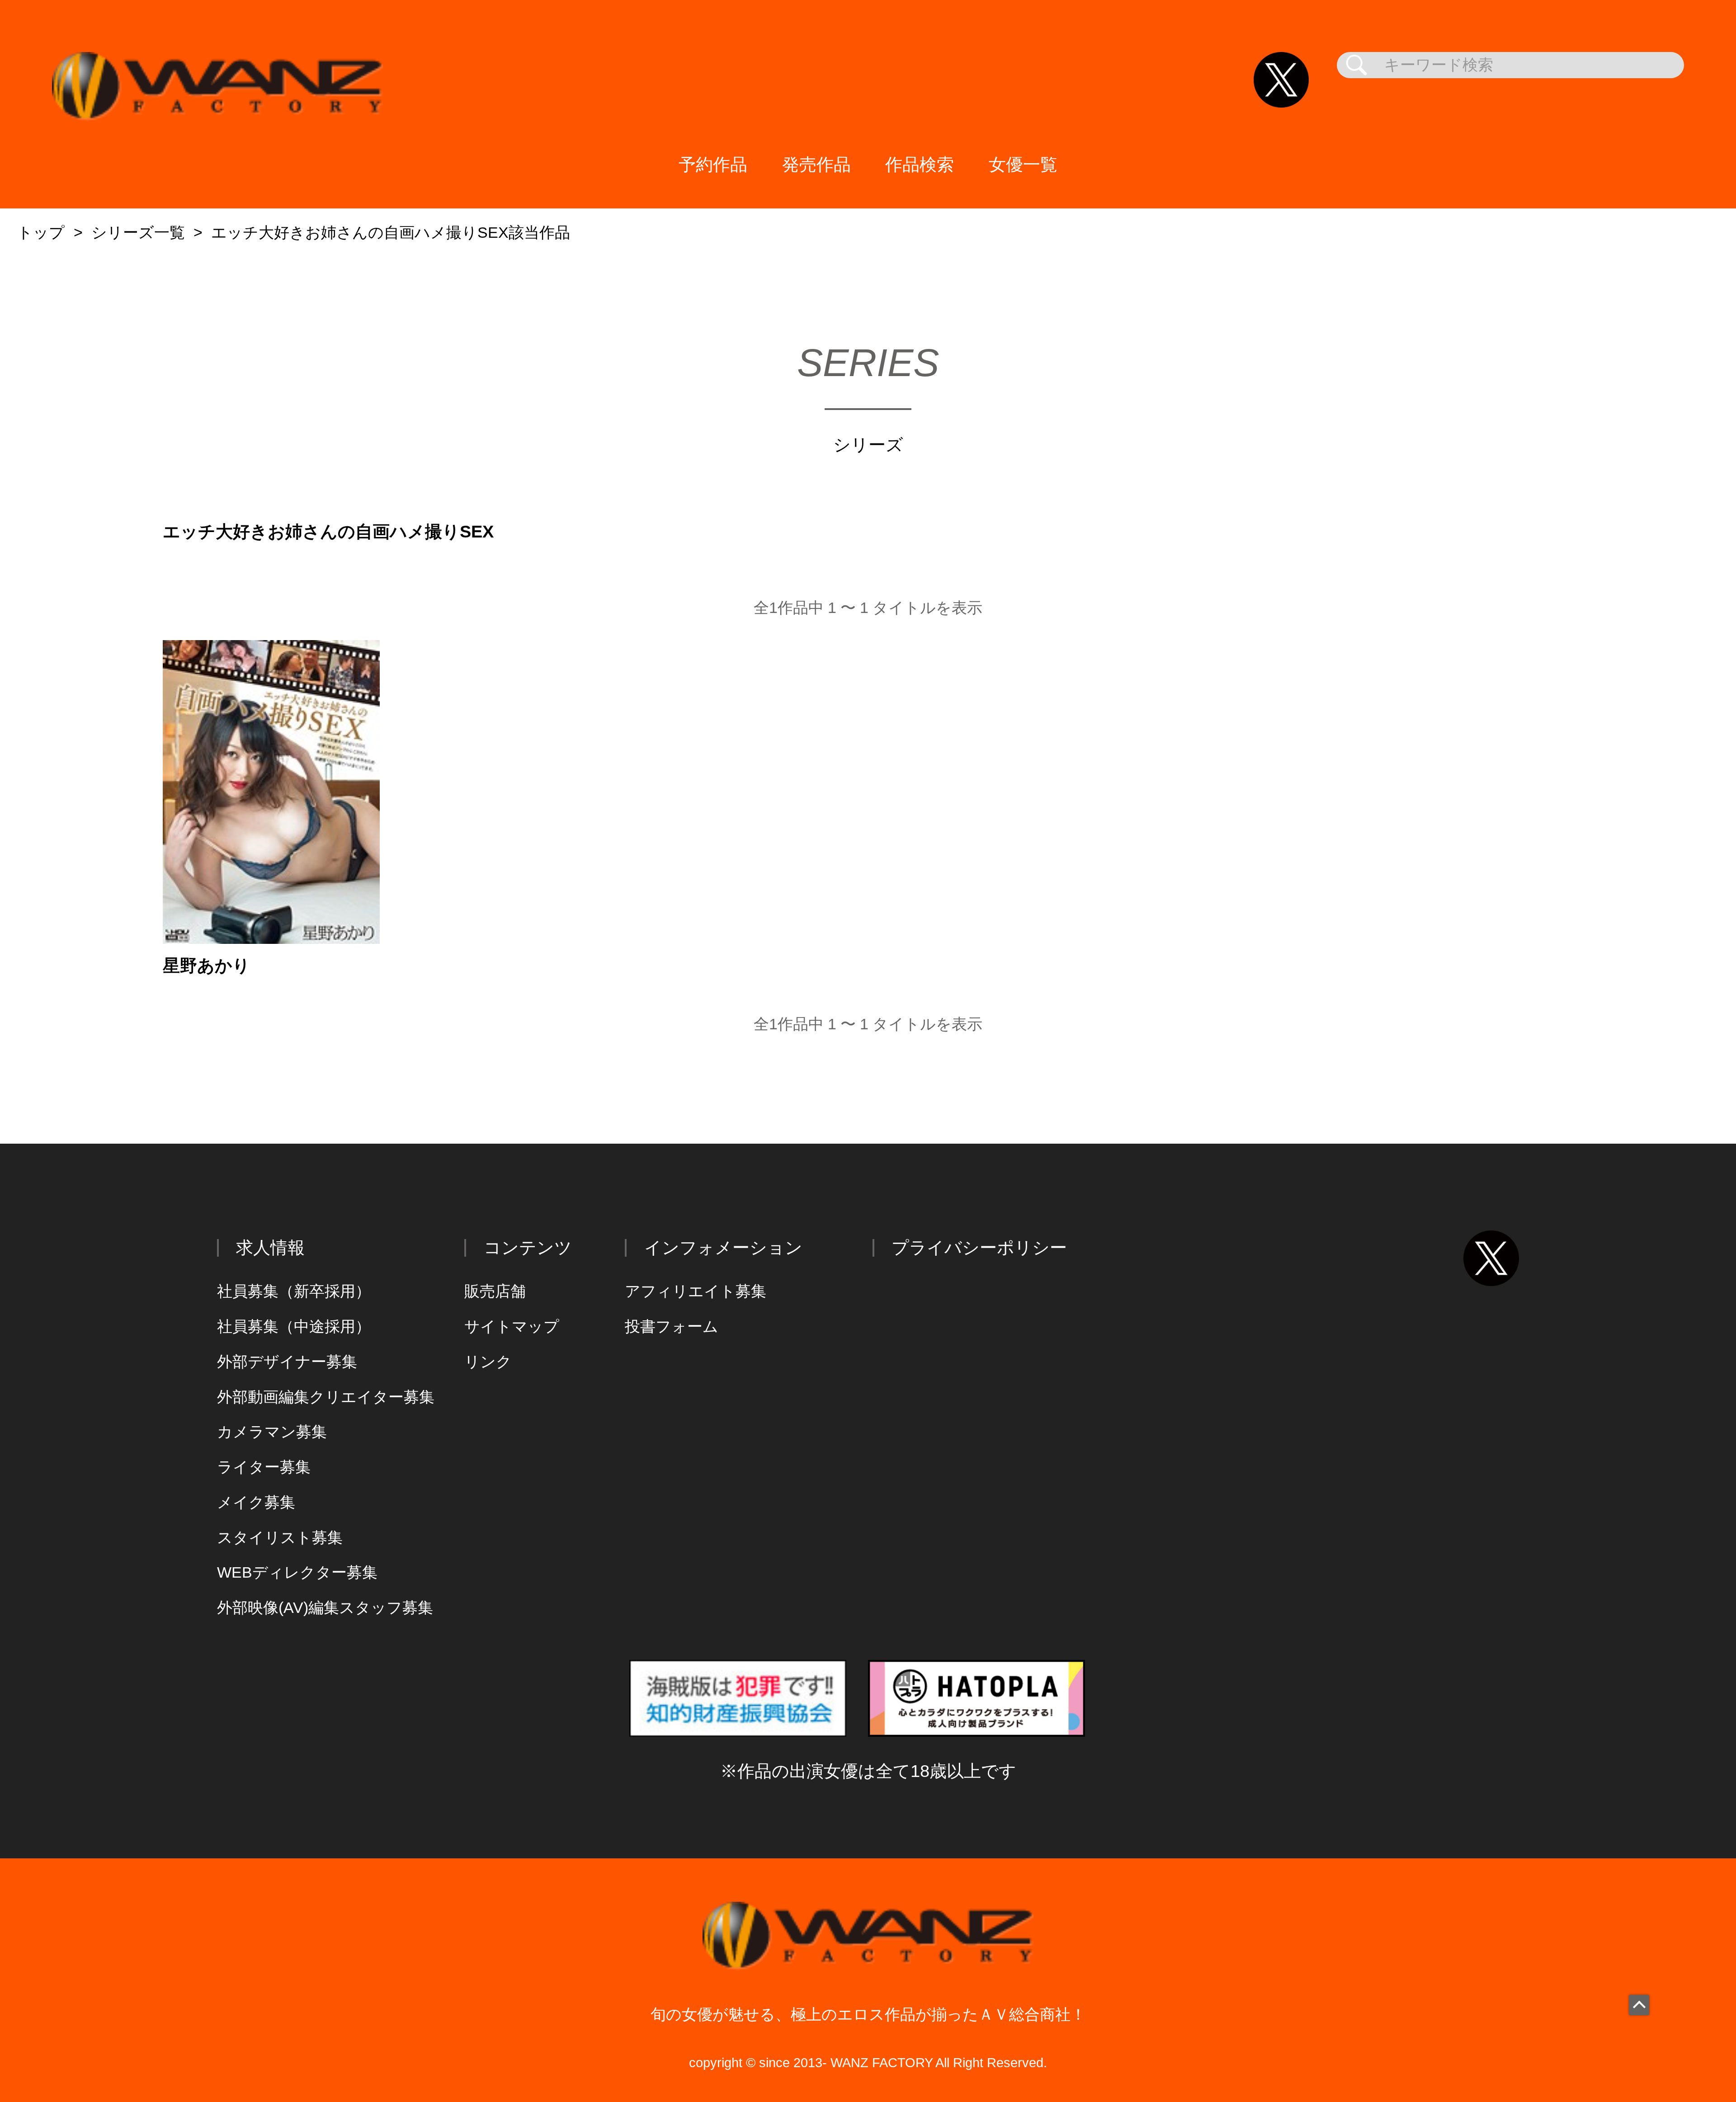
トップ (41, 233)
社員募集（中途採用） (294, 1327)
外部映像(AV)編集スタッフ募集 (325, 1608)
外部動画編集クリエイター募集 (326, 1397)
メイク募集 (256, 1502)
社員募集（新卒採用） (294, 1291)
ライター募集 (264, 1467)
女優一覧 (1023, 164)
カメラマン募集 (272, 1432)
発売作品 (816, 164)
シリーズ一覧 (138, 233)
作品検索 (920, 164)
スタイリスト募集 (280, 1538)
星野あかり (206, 966)
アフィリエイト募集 (696, 1291)
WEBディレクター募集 (297, 1572)
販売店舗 (495, 1291)
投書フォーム (672, 1327)
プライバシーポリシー (979, 1247)
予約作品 (713, 164)
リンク (488, 1362)
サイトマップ (512, 1327)
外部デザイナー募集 (287, 1362)
